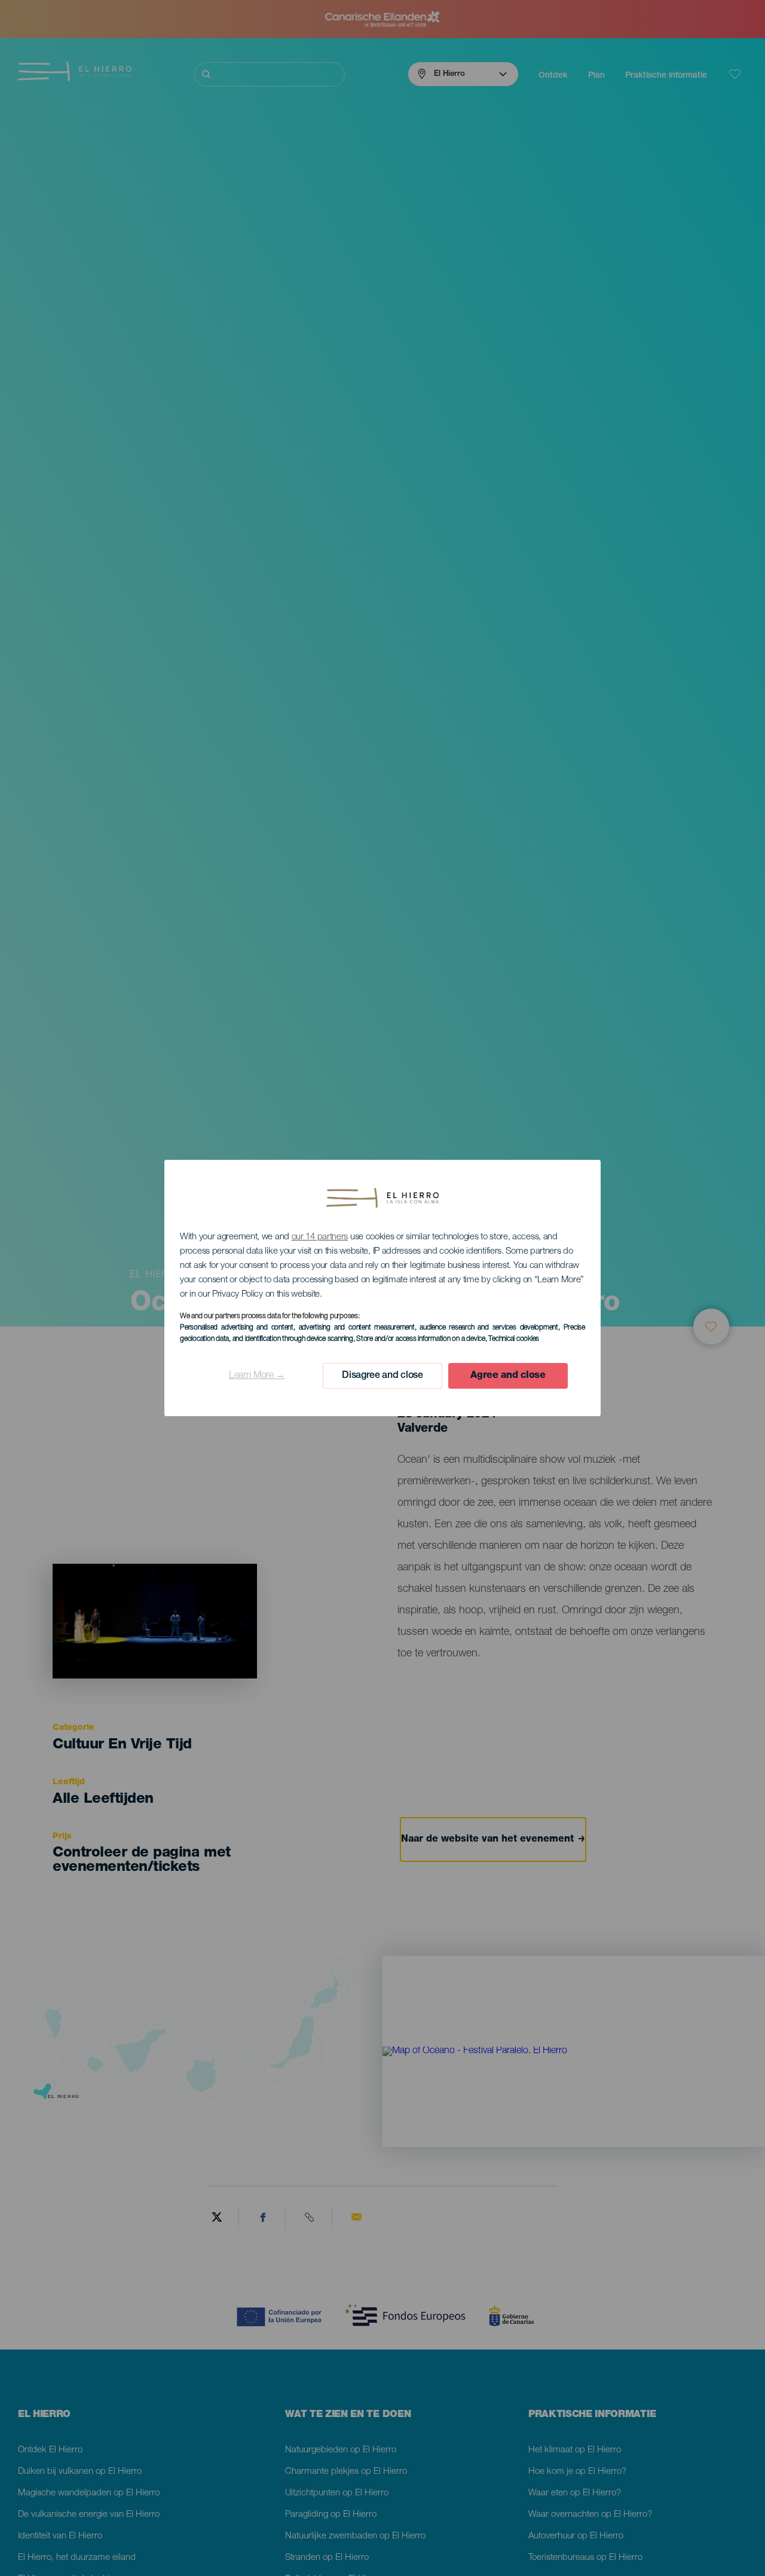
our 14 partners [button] (320, 1237)
